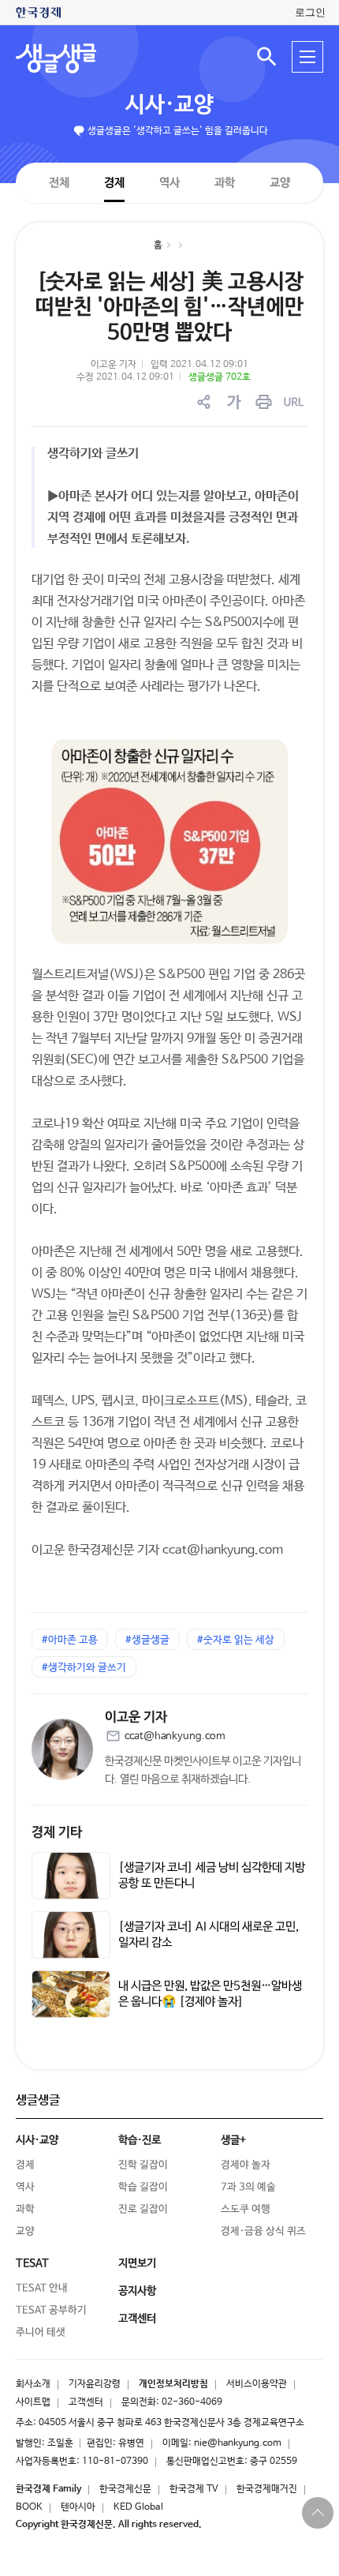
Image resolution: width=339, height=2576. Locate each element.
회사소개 (33, 2384)
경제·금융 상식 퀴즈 (263, 2231)
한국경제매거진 (267, 2489)
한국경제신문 (125, 2489)
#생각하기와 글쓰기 (84, 1668)
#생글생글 (147, 1640)
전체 (59, 182)
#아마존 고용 (70, 1640)
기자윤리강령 (95, 2384)
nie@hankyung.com (238, 2443)
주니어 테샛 (41, 2332)
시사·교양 (169, 105)
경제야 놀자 (246, 2165)
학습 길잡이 (143, 2187)
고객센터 (86, 2402)
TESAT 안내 (42, 2288)
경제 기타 (57, 1833)
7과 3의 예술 (248, 2187)
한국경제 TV (194, 2489)
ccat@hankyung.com (175, 1736)
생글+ (233, 2140)
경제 (114, 182)
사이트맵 (33, 2402)
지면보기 (137, 2263)
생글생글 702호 (220, 377)
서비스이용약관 (257, 2384)
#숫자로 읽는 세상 (236, 1640)
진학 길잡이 (143, 2165)
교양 (280, 183)
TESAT (32, 2263)
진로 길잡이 (143, 2209)
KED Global (138, 2507)
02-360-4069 (192, 2402)
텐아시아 (78, 2507)
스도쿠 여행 (246, 2209)
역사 (169, 182)
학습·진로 (140, 2140)
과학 (225, 183)
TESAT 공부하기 (51, 2310)
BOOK (29, 2507)
